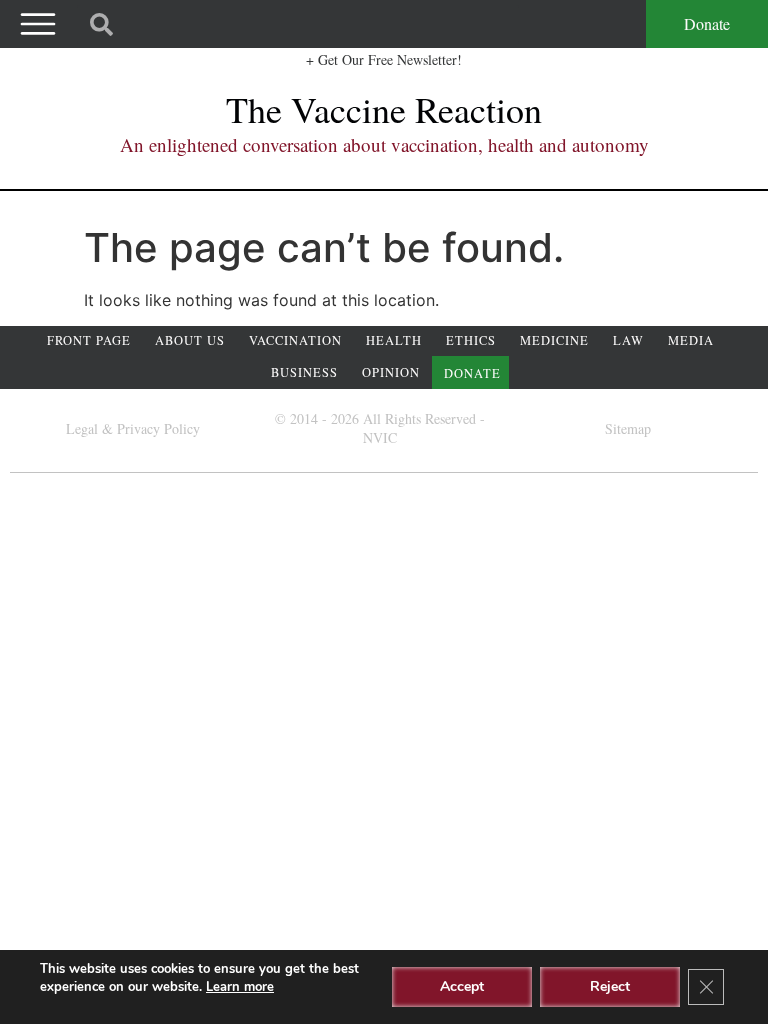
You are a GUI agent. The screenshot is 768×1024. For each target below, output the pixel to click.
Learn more (240, 987)
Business (304, 372)
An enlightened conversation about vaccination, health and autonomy (384, 144)
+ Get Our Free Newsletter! (384, 59)
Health (394, 340)
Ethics (471, 340)
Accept (462, 986)
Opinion (391, 372)
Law (628, 340)
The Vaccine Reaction (384, 109)
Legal (82, 428)
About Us (190, 340)
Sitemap (628, 428)
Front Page (89, 340)
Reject (610, 986)
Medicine (554, 340)
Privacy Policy (158, 428)
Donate (707, 23)
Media (691, 340)
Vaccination (295, 340)
